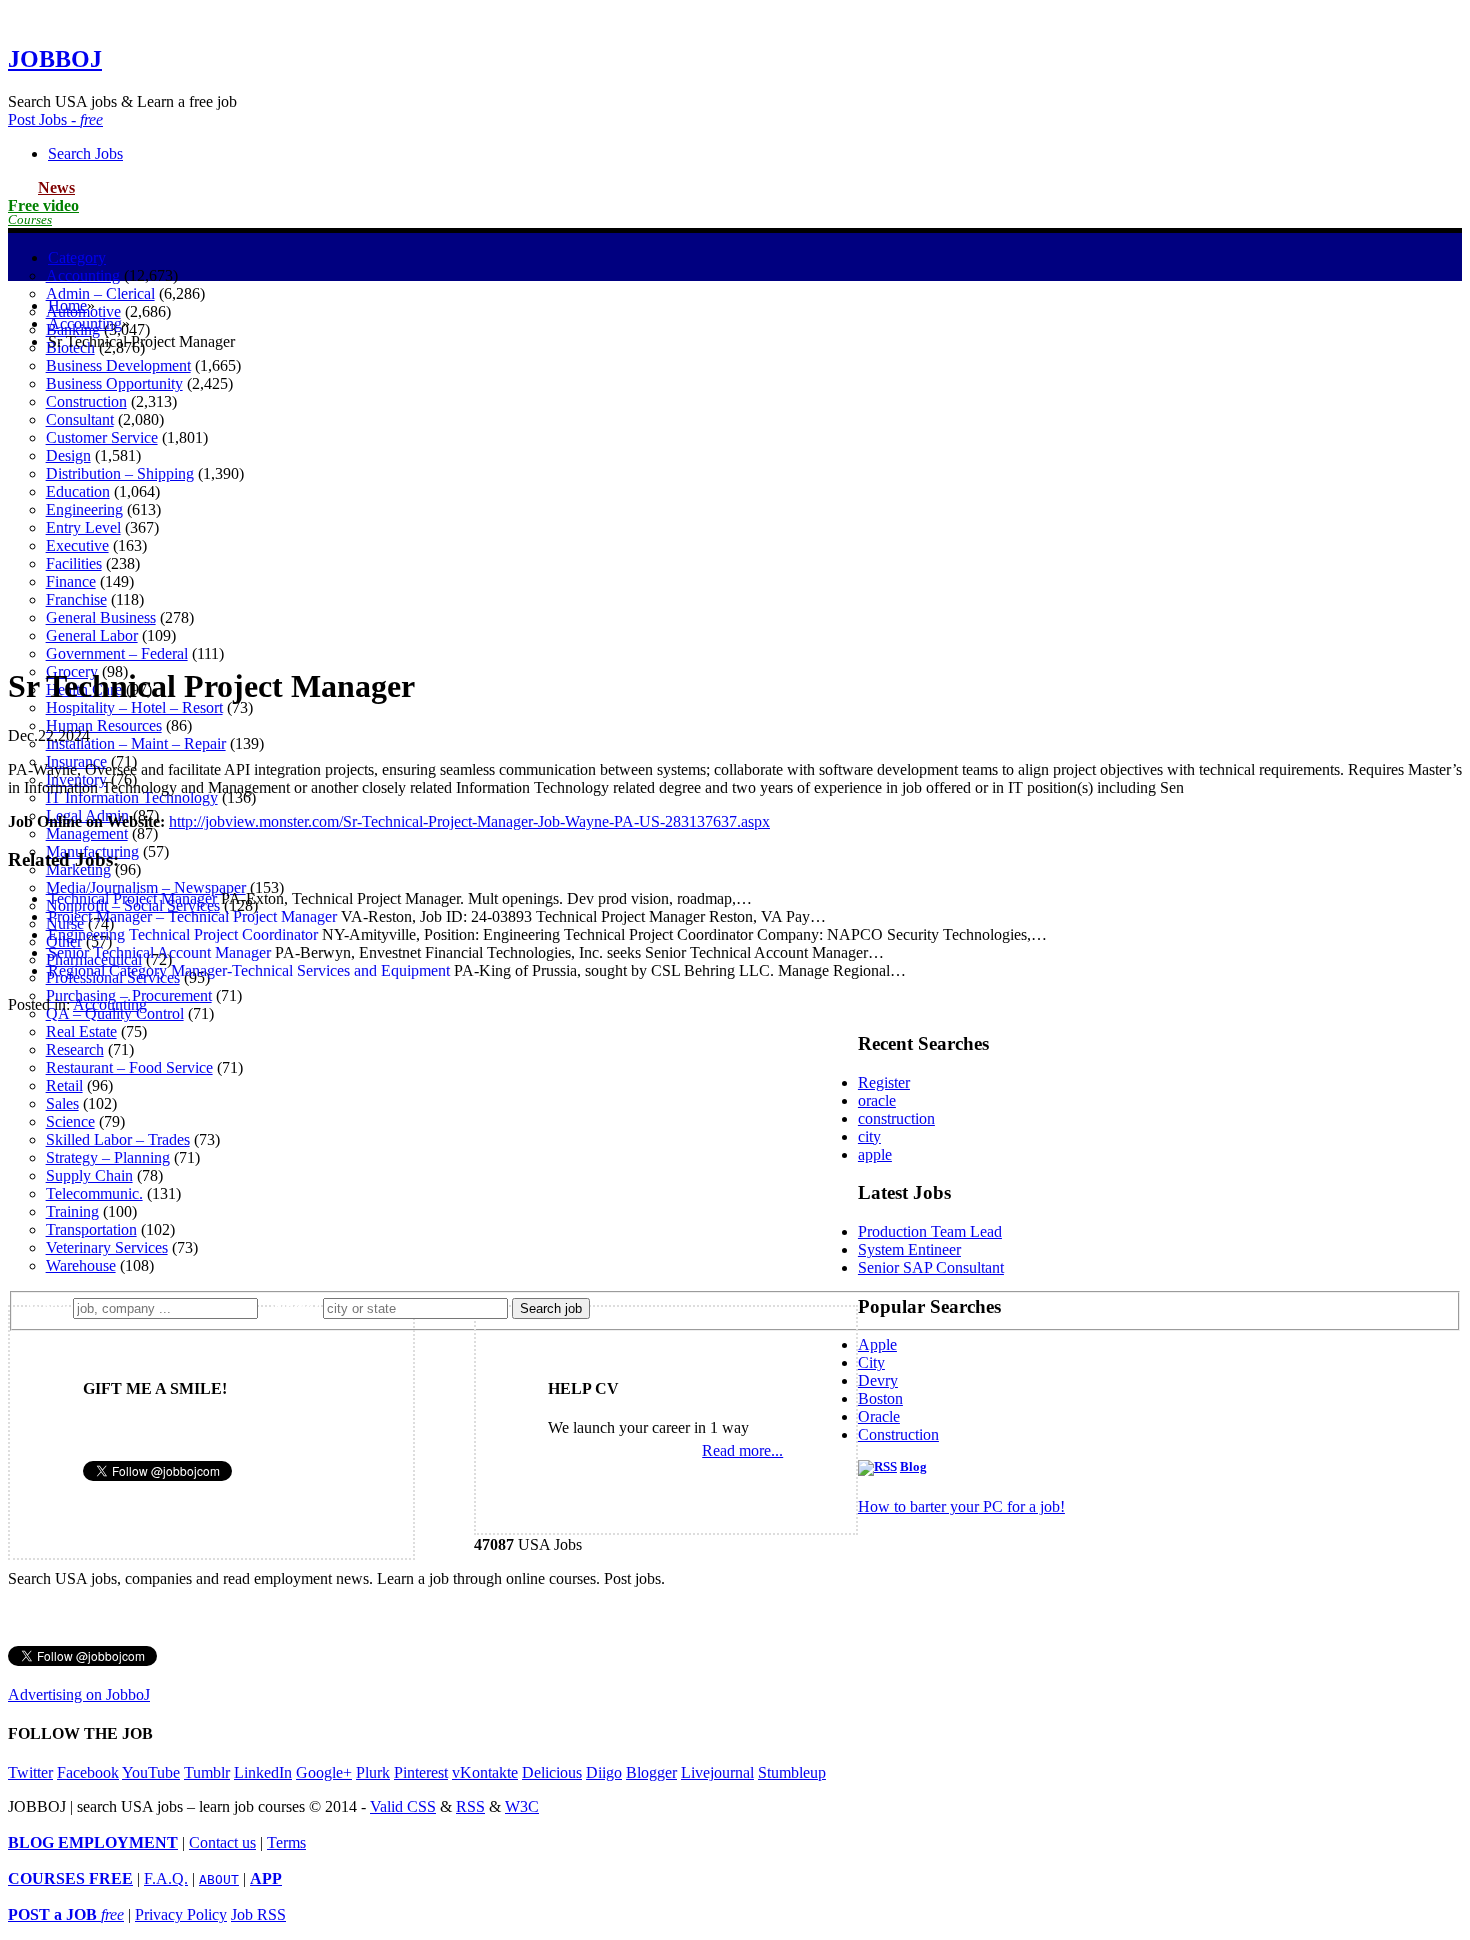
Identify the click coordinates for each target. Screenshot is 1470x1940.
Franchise (76, 599)
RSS (470, 1806)
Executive (77, 545)
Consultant (80, 419)
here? (294, 1307)
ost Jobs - (55, 119)
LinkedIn (263, 1772)
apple (875, 1154)
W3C (522, 1806)
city (869, 1136)
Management (87, 833)
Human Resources (104, 725)
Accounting (83, 275)
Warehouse (81, 1265)
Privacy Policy (181, 1914)
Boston (880, 1398)
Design (68, 455)
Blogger (651, 1772)
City (871, 1362)
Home (67, 305)
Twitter (30, 1772)
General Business (101, 617)
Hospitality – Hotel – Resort (134, 707)
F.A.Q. (166, 1878)
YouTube (151, 1772)
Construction (86, 401)
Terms (286, 1842)
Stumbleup (792, 1772)
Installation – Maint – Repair (136, 743)
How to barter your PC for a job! (961, 1506)
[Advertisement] (735, 507)
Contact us (222, 1842)
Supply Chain (89, 1175)
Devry (878, 1380)
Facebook (88, 1772)
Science (70, 1121)
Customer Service (102, 437)
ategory (77, 257)
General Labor (92, 635)
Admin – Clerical (100, 293)
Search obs (85, 153)
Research (75, 1049)
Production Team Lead (930, 1231)
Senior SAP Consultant (931, 1267)
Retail (64, 1085)
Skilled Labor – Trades (118, 1139)
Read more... (742, 1450)
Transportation (91, 1229)
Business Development (118, 365)
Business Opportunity (114, 383)
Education (78, 491)
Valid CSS (403, 1806)
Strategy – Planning (108, 1157)
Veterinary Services (107, 1247)
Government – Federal (117, 653)
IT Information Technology (132, 797)
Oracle (879, 1416)
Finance (71, 581)
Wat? (48, 1307)
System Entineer (909, 1249)
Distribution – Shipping (120, 473)
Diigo (604, 1772)
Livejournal (717, 1772)
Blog (913, 1467)
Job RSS (258, 1914)
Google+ (324, 1772)
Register (884, 1082)
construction (896, 1118)
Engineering (84, 509)
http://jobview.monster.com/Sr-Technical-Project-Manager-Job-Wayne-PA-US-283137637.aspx (469, 821)
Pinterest (421, 1772)
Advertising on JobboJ (79, 1694)
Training (72, 1211)
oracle (877, 1100)
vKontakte (485, 1772)
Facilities (74, 563)
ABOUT (219, 1879)
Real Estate (81, 1031)
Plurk (373, 1772)
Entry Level (83, 527)
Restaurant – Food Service (129, 1067)
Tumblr (207, 1772)
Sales (62, 1103)
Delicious (552, 1772)
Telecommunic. (94, 1193)
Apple (877, 1344)
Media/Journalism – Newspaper (146, 887)
